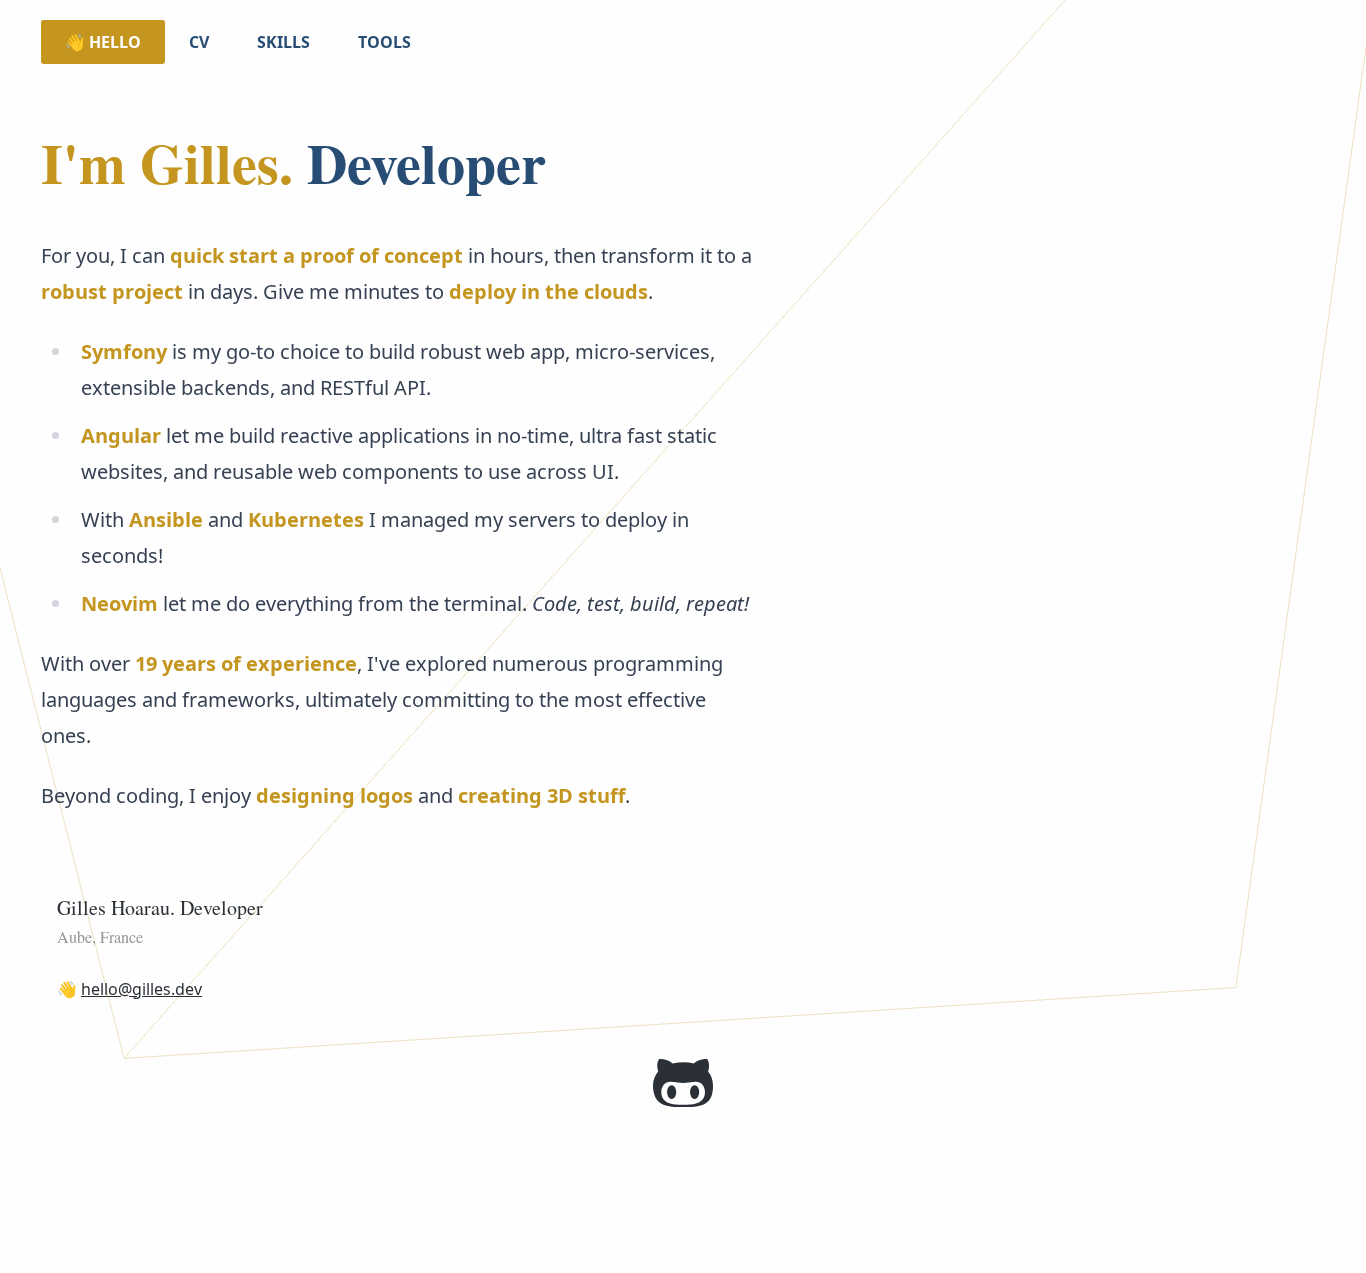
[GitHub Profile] (683, 1083)
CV (199, 42)
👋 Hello (103, 42)
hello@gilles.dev (141, 989)
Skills (283, 42)
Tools (384, 42)
